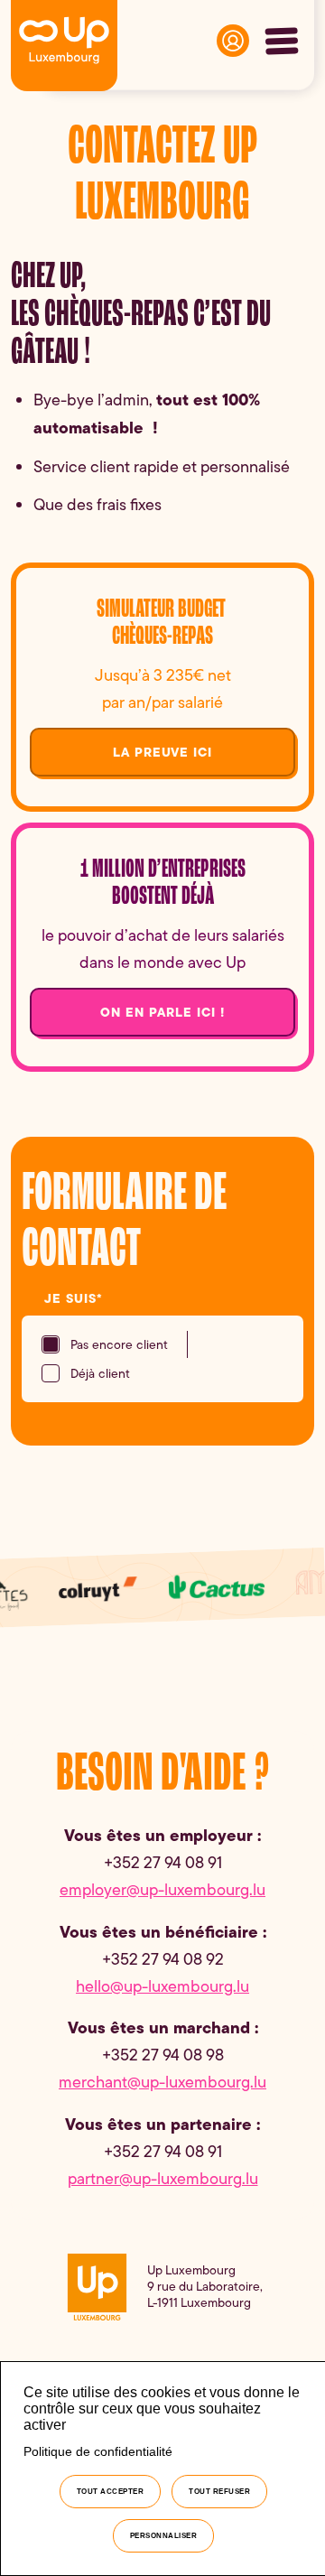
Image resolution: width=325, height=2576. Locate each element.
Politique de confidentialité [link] (98, 2451)
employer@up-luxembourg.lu (162, 1890)
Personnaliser (164, 2536)
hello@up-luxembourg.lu (162, 1986)
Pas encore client (120, 1344)
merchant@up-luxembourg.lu (162, 2082)
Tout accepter (111, 2492)
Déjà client (101, 1373)
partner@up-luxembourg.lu (163, 2179)
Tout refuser (219, 2492)
